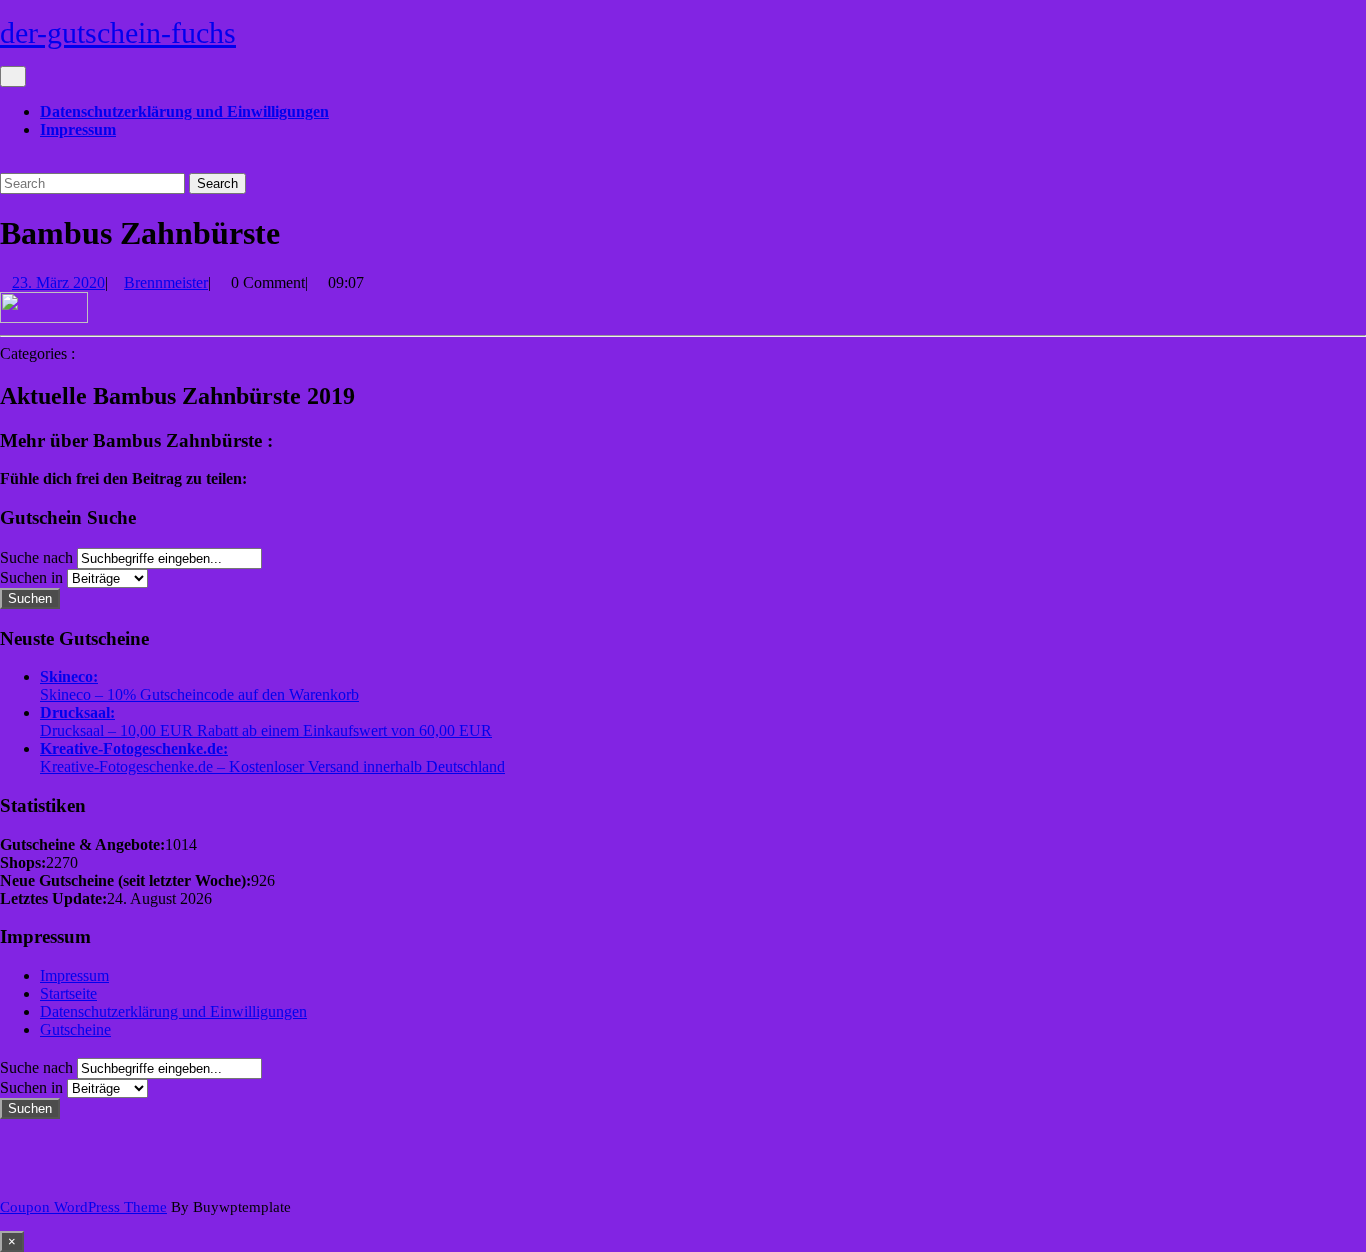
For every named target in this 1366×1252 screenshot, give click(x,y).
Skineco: (69, 676)
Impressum (78, 129)
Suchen (30, 598)
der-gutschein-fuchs (118, 32)
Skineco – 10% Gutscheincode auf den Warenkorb (199, 694)
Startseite (68, 993)
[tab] (13, 76)
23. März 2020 (58, 282)
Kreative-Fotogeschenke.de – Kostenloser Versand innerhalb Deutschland (272, 766)
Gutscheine (75, 1029)
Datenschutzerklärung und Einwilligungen (184, 111)
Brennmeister (166, 282)
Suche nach (36, 557)
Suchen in (31, 577)
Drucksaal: (77, 712)
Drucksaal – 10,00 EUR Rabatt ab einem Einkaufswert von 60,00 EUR (266, 730)
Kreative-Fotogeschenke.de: (134, 748)
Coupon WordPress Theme (83, 1207)
